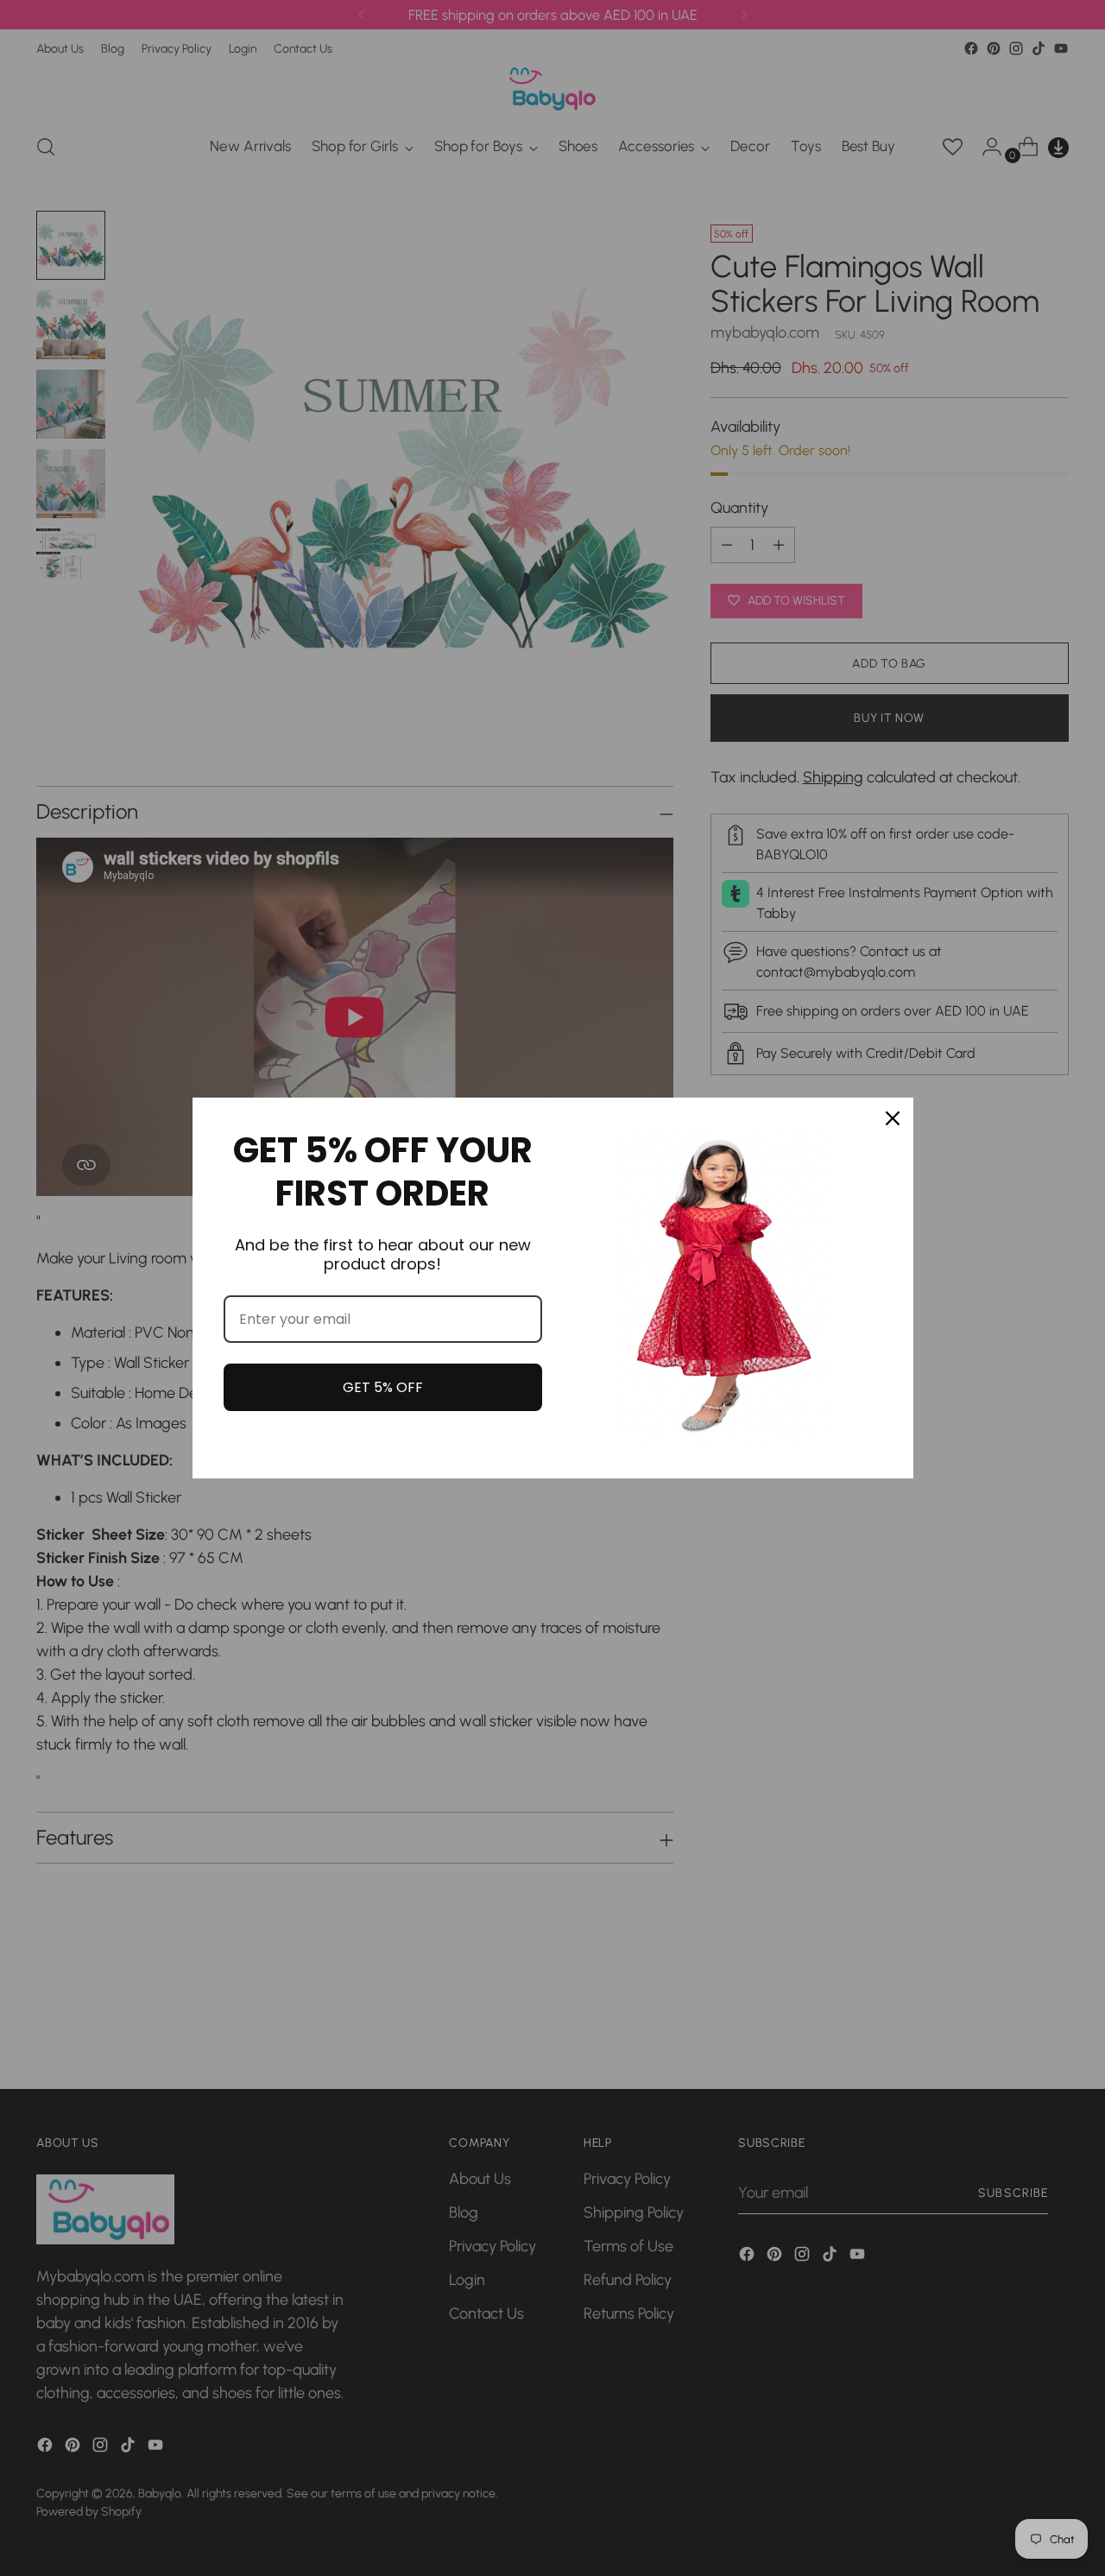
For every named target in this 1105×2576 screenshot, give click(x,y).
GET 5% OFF (383, 1387)
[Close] (893, 1118)
